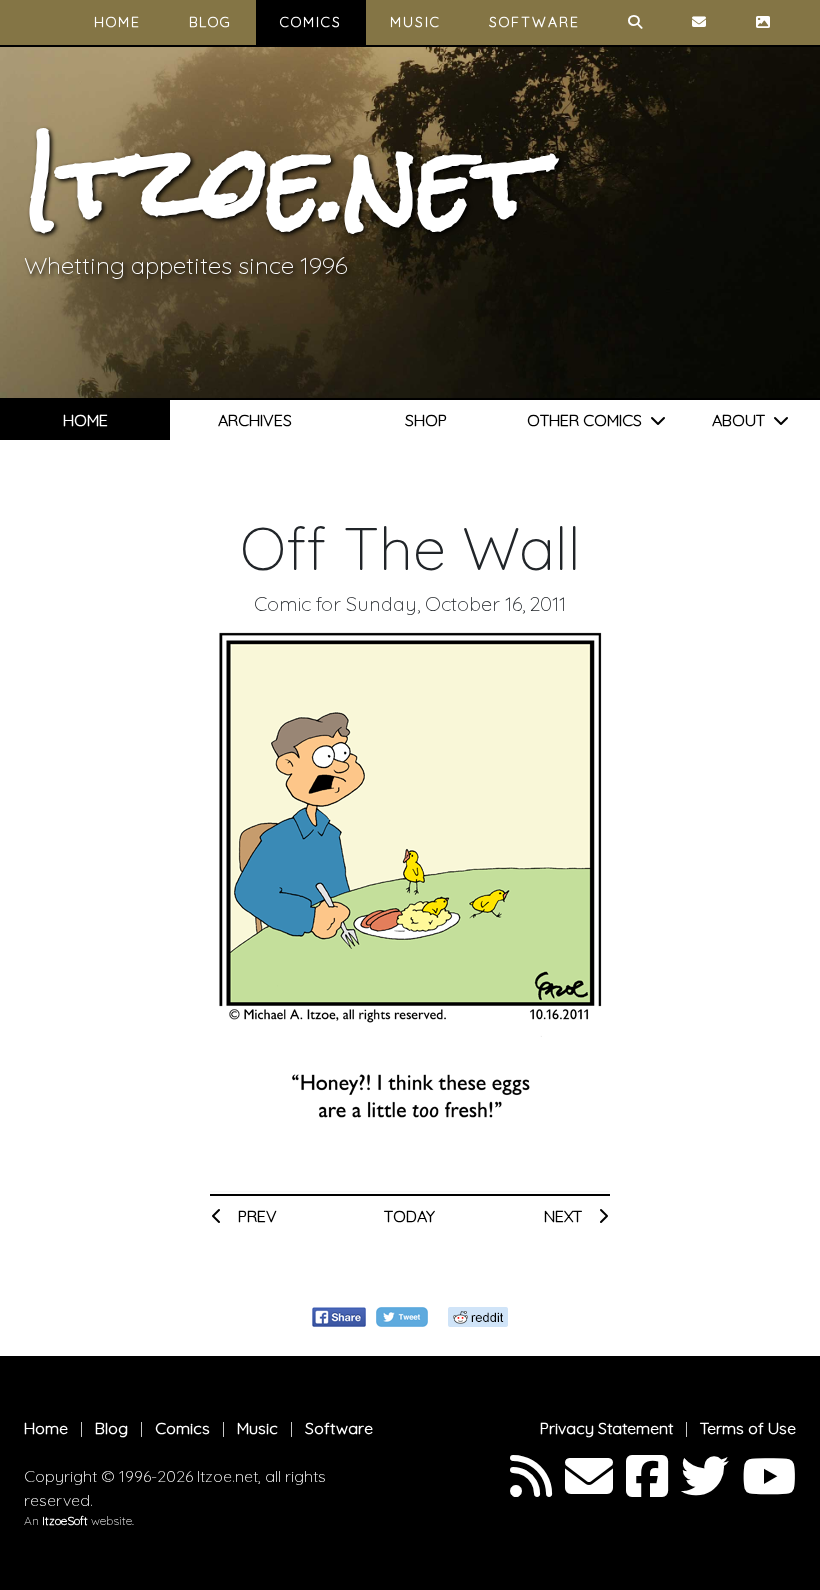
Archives (255, 420)
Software (534, 22)
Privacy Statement (606, 1428)
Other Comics (588, 420)
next (565, 1216)
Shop (426, 420)
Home (117, 22)
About (742, 420)
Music (415, 22)
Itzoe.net (283, 181)
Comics (311, 22)
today (409, 1216)
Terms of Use (748, 1428)
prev (255, 1216)
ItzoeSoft (65, 1520)
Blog (210, 22)
